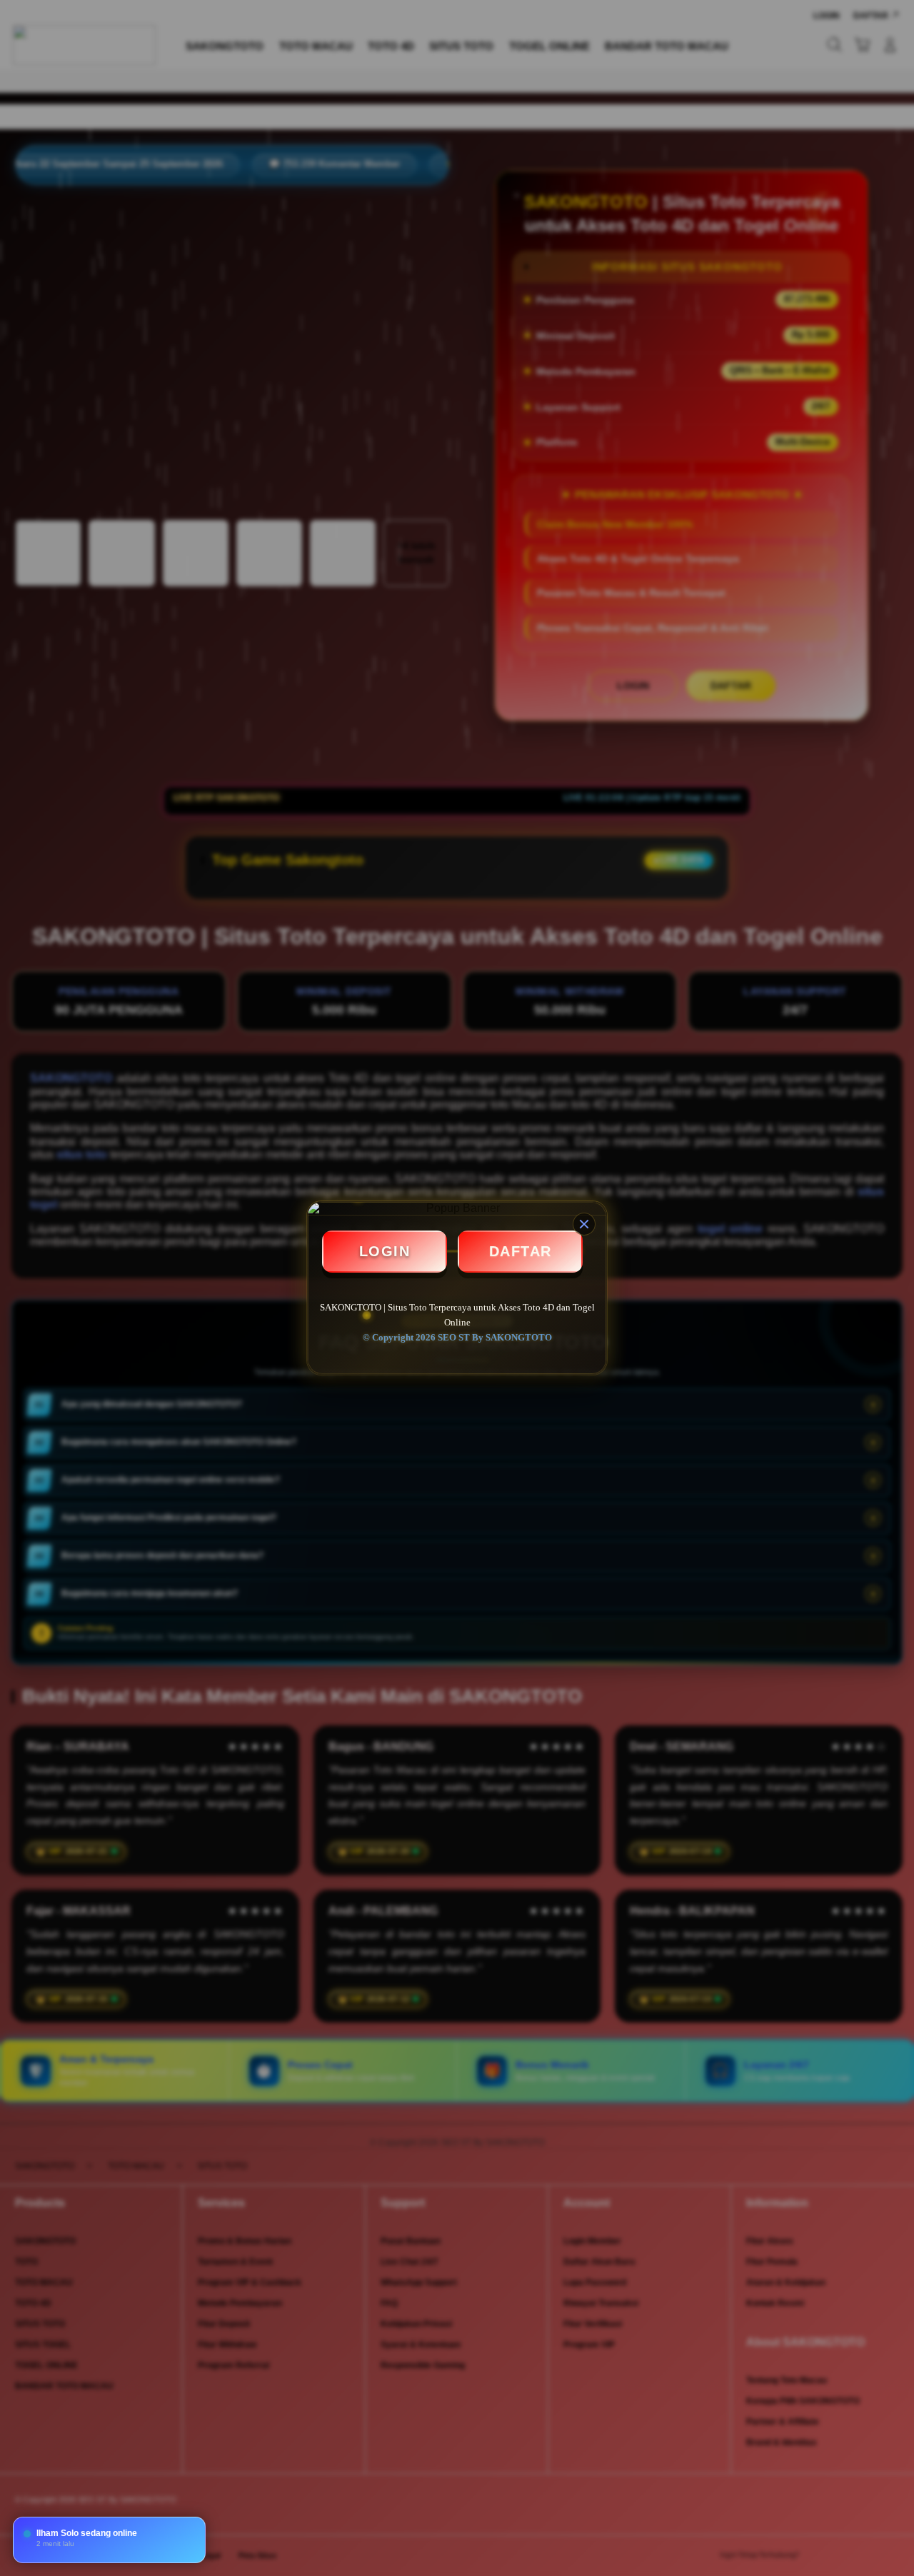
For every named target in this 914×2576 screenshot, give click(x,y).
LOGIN (385, 1251)
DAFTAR (521, 1251)
